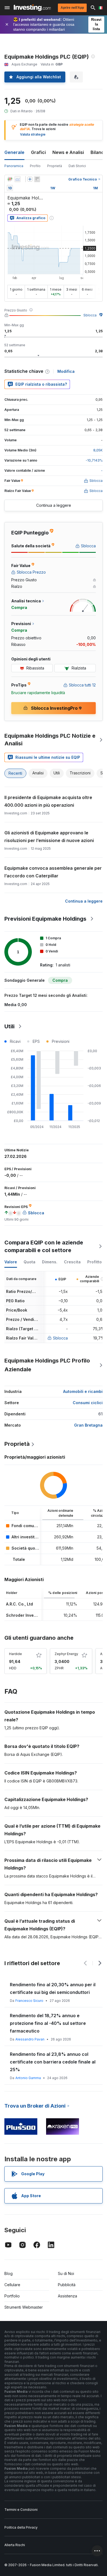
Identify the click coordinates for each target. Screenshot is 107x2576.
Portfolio (12, 2296)
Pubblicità (67, 2285)
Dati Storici (77, 166)
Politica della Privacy (21, 2527)
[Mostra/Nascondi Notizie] (37, 179)
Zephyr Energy (66, 1654)
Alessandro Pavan (30, 2039)
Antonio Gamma (28, 2078)
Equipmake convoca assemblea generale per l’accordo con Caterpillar (53, 872)
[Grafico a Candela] (10, 179)
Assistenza (67, 2296)
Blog (9, 2273)
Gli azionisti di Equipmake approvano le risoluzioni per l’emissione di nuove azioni (49, 837)
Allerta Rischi (15, 2545)
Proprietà (55, 166)
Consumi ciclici (88, 1403)
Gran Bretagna (88, 1425)
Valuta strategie (33, 134)
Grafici (38, 152)
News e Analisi (68, 152)
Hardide (16, 1654)
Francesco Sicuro (29, 2001)
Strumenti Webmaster (24, 2307)
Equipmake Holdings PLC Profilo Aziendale (47, 1365)
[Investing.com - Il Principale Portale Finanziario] (32, 8)
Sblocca (90, 315)
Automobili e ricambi (83, 1391)
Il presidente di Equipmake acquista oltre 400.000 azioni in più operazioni (48, 801)
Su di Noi (66, 2273)
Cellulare (12, 2285)
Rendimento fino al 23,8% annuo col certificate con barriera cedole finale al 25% (53, 2062)
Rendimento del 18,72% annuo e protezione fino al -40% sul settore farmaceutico (48, 2023)
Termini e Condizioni (21, 2510)
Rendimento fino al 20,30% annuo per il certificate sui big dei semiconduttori (53, 1988)
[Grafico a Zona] (18, 179)
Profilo (35, 166)
